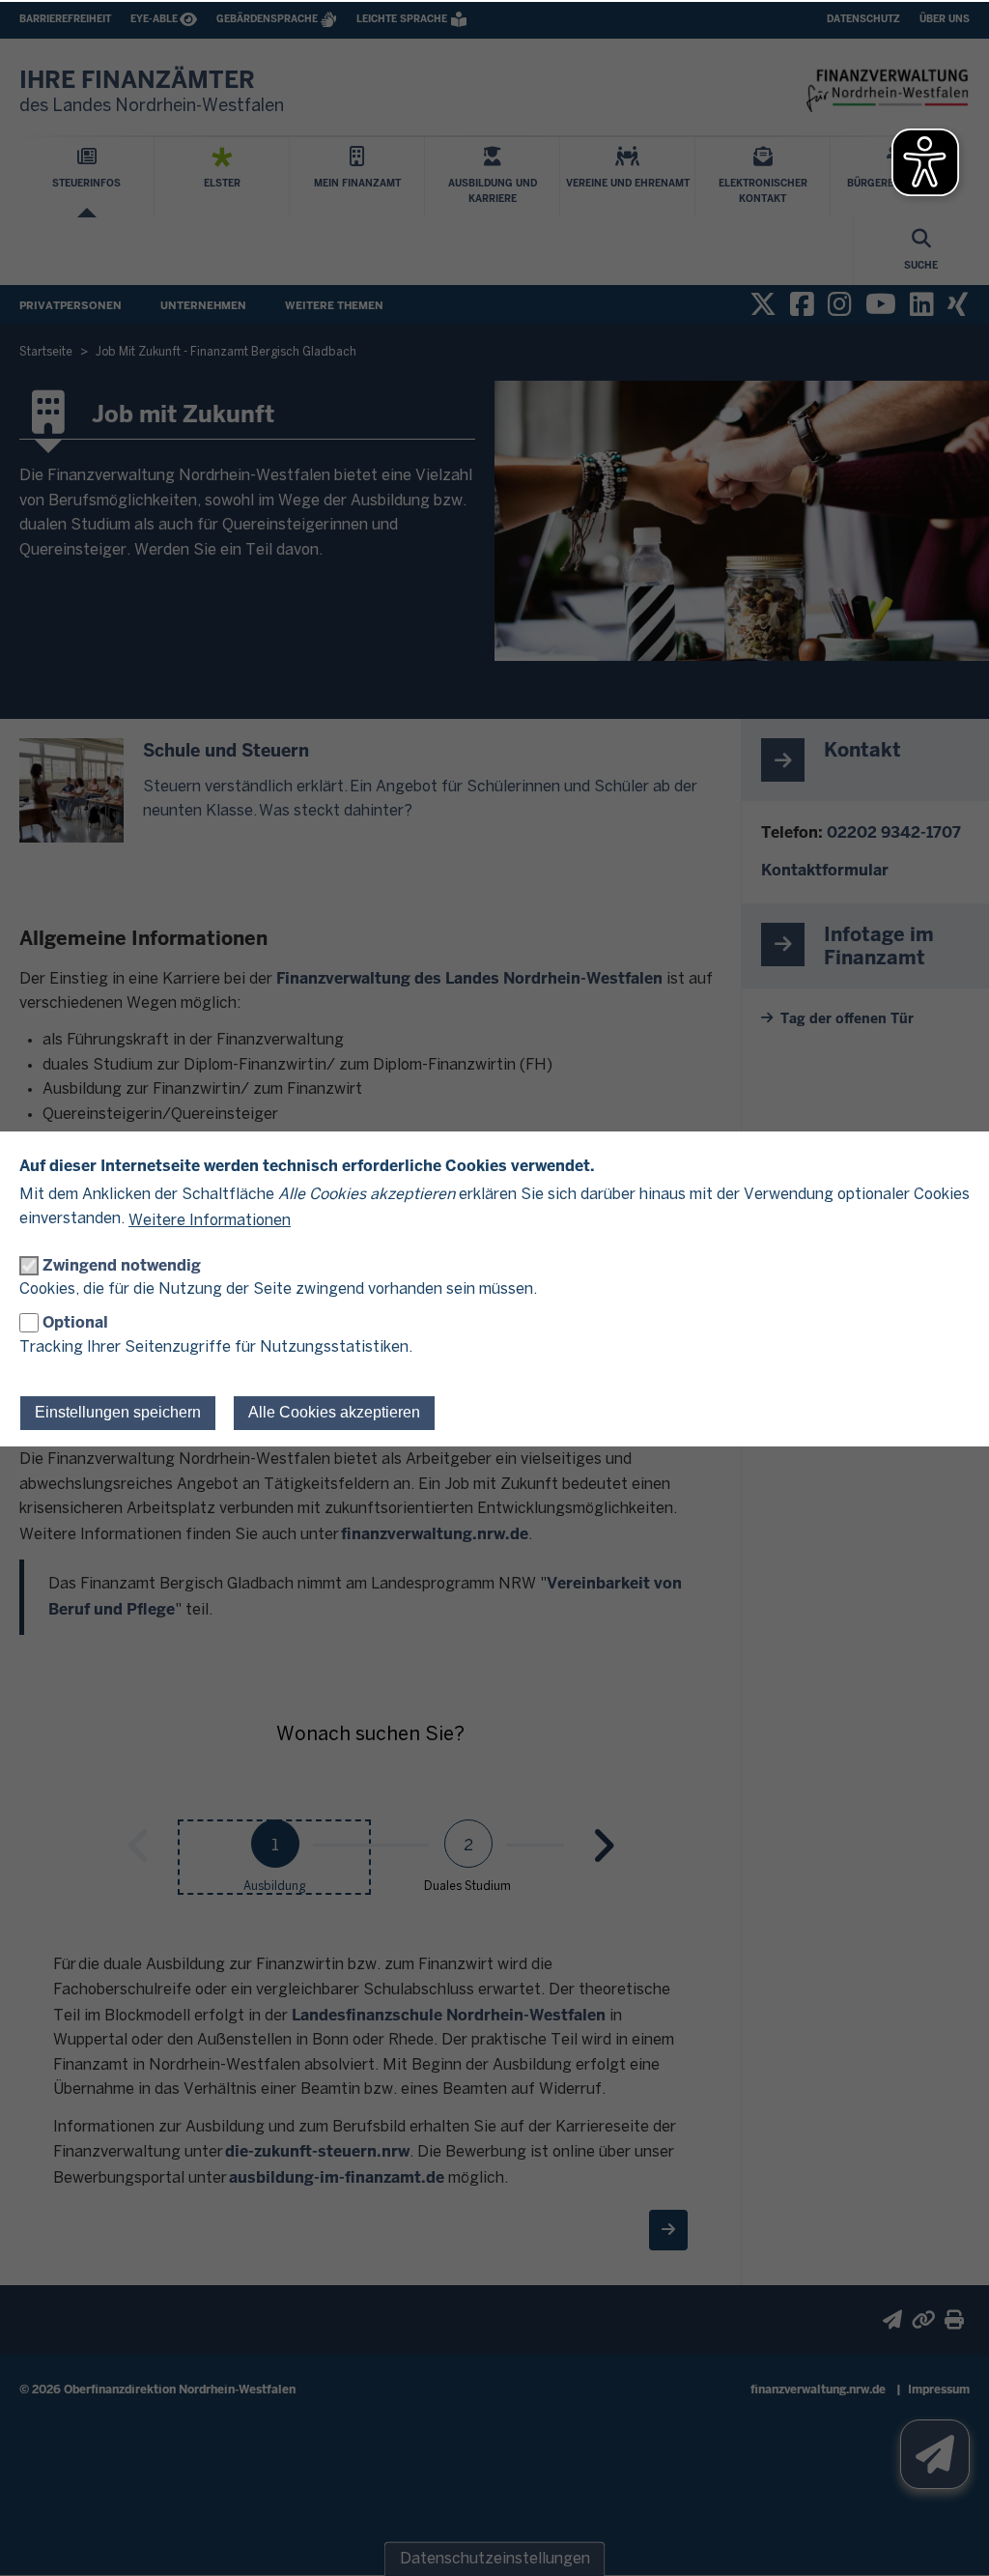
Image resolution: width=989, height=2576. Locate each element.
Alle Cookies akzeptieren (334, 1412)
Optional (75, 1322)
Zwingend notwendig (122, 1265)
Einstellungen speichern (118, 1412)
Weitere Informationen (210, 1221)
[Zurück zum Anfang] (950, 2537)
